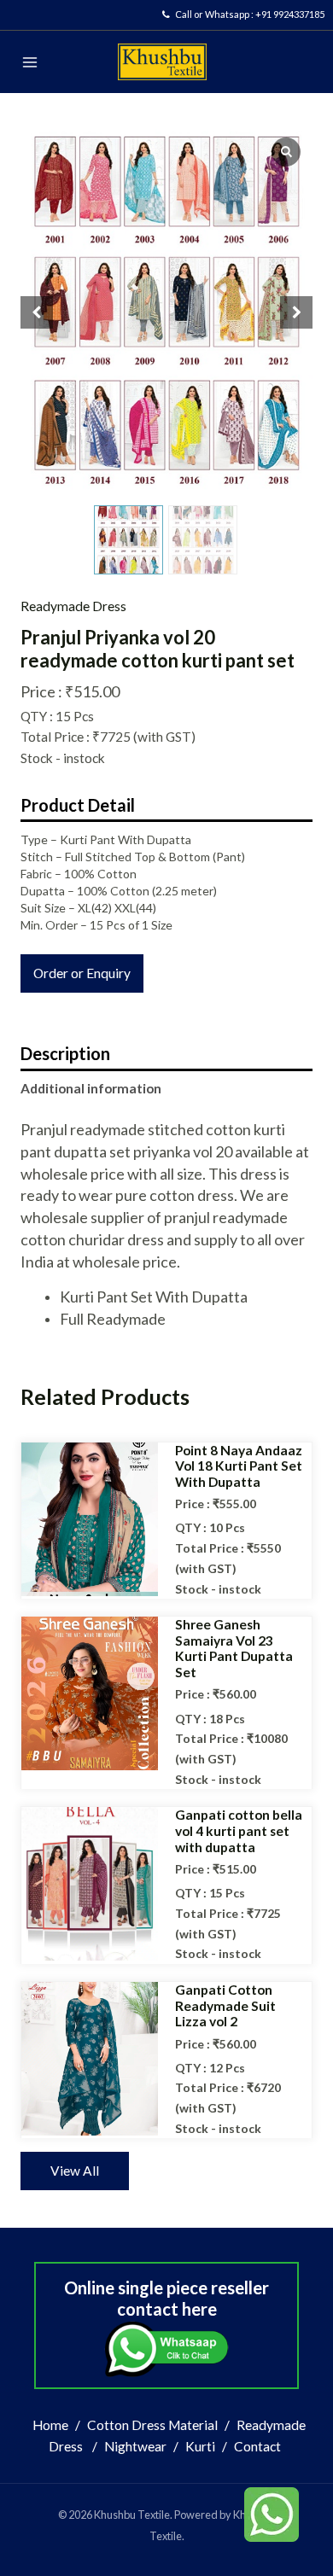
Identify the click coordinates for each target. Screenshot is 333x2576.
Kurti (200, 2446)
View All (75, 2171)
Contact (257, 2446)
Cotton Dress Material (152, 2425)
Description (65, 1053)
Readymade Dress (73, 606)
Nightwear (135, 2446)
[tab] (166, 1053)
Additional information (91, 1088)
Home (50, 2425)
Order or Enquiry (82, 973)
